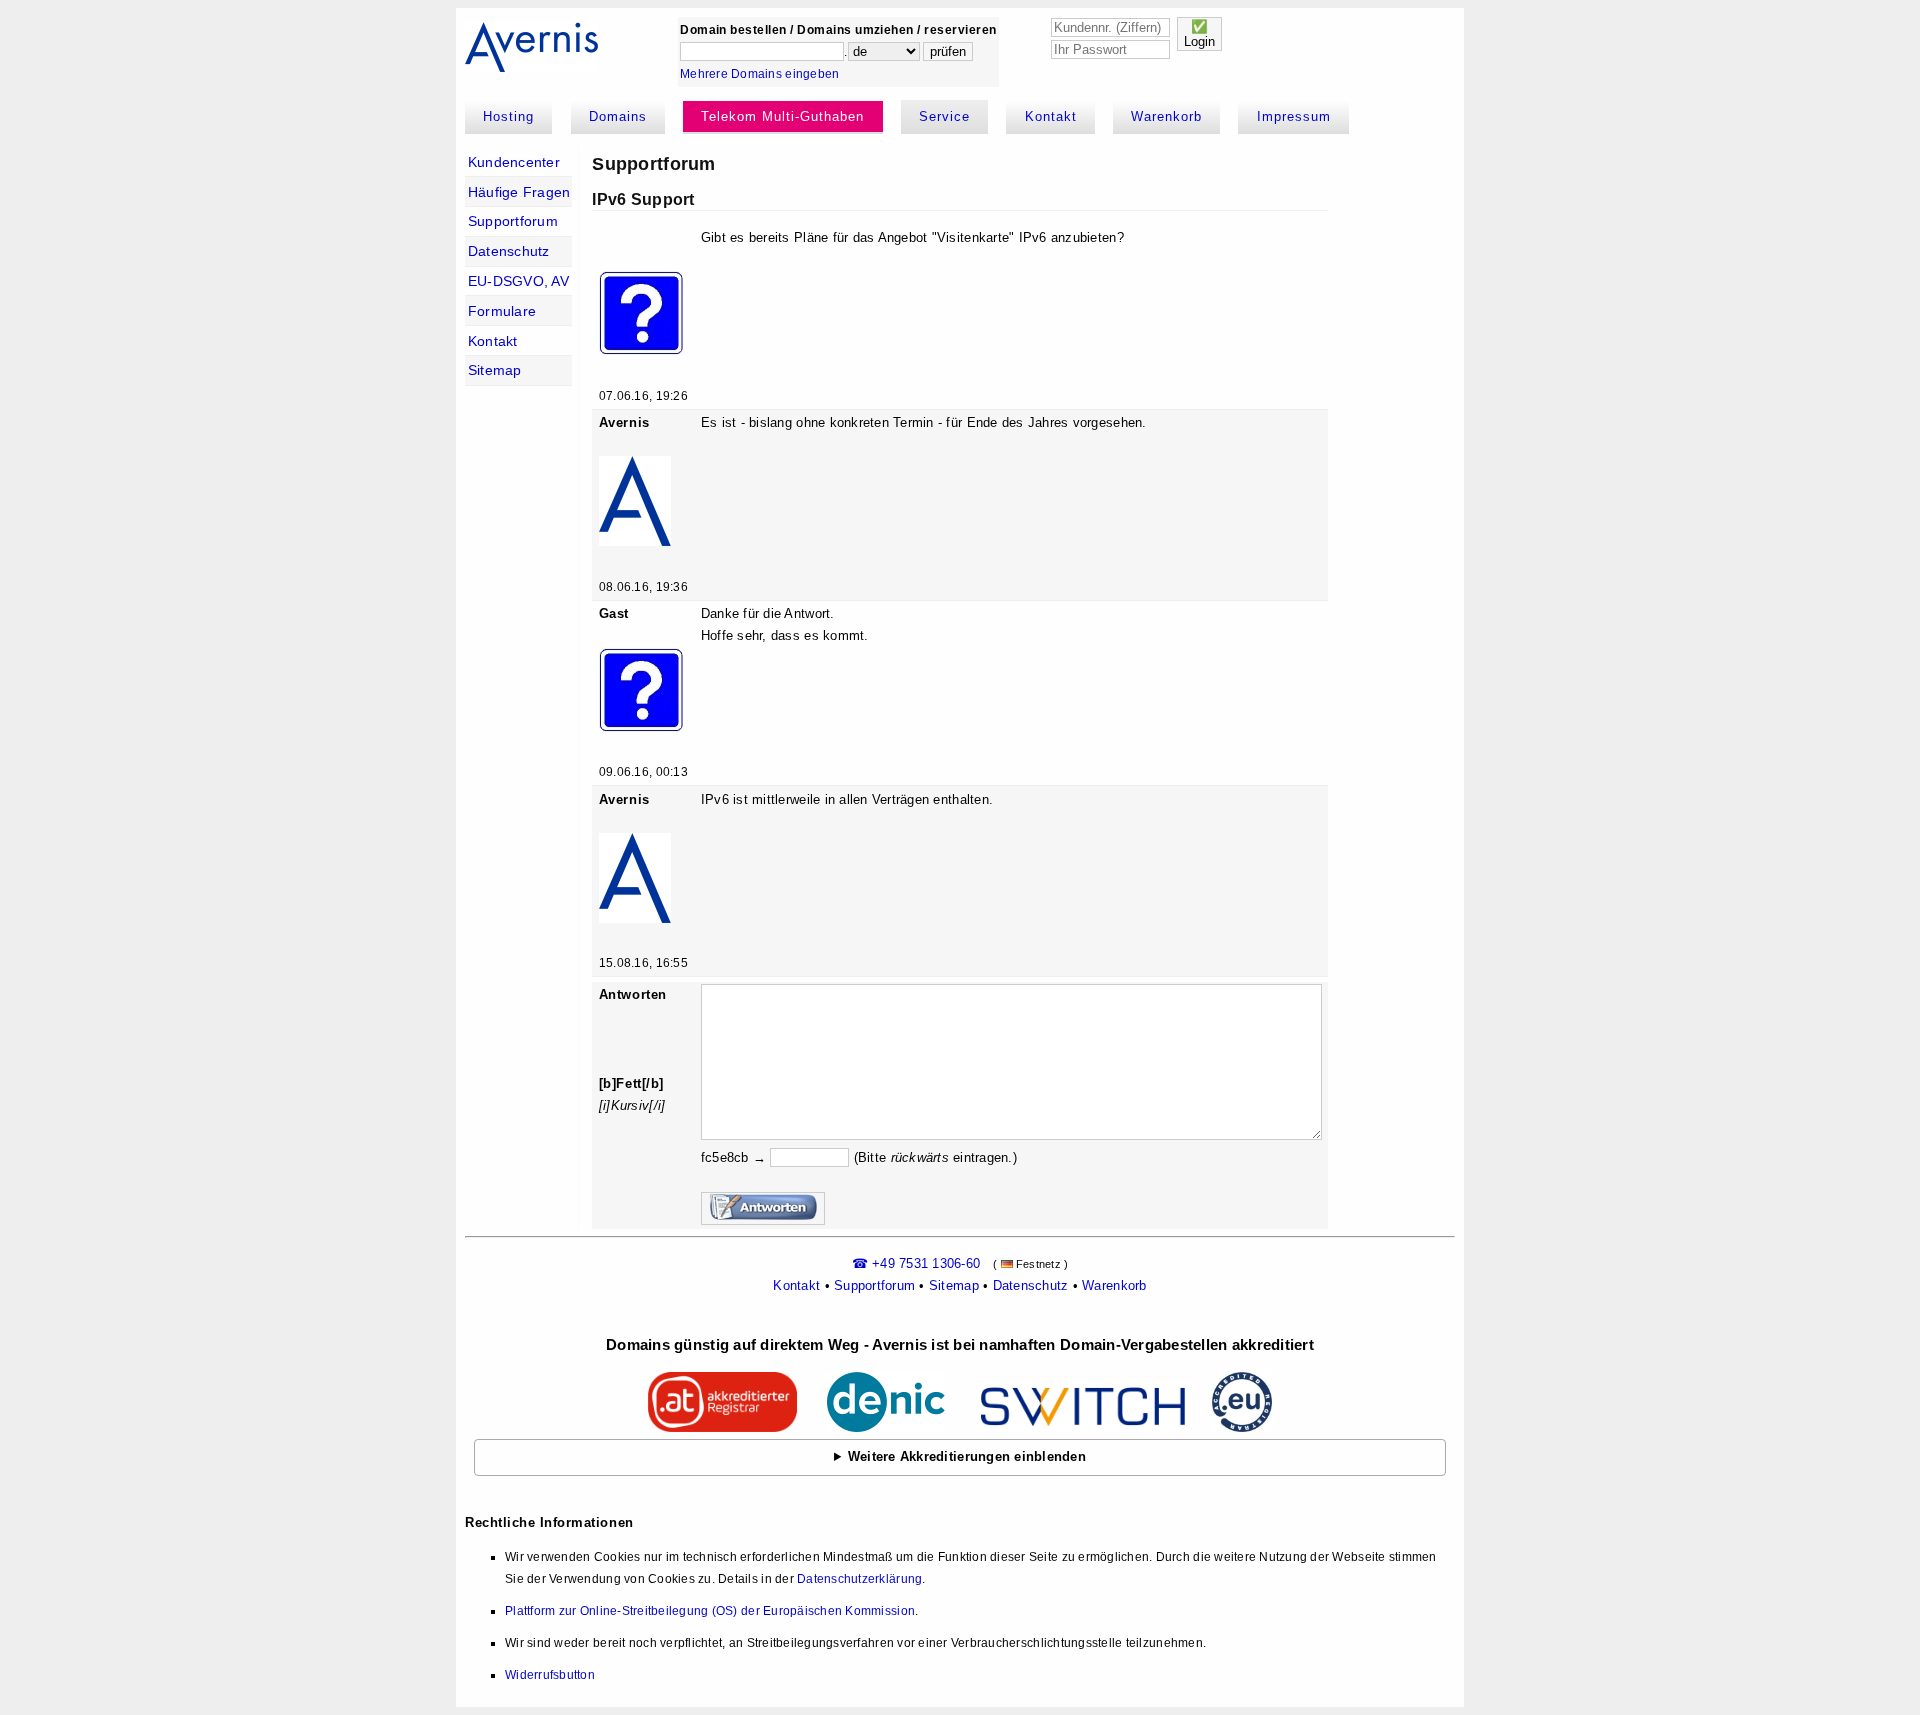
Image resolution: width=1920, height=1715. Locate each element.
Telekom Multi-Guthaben (782, 116)
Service (944, 116)
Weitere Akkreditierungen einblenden (967, 1456)
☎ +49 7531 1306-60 (916, 1263)
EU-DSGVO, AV (518, 281)
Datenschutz (509, 251)
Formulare (502, 311)
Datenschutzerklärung (859, 1579)
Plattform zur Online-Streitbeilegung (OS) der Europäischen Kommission (710, 1611)
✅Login (1199, 34)
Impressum (1294, 116)
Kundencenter (514, 162)
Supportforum (513, 221)
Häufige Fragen (519, 192)
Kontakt (1051, 116)
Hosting (508, 116)
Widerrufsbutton (550, 1675)
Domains (618, 116)
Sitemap (495, 370)
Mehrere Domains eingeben (759, 74)
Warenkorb (1166, 116)
